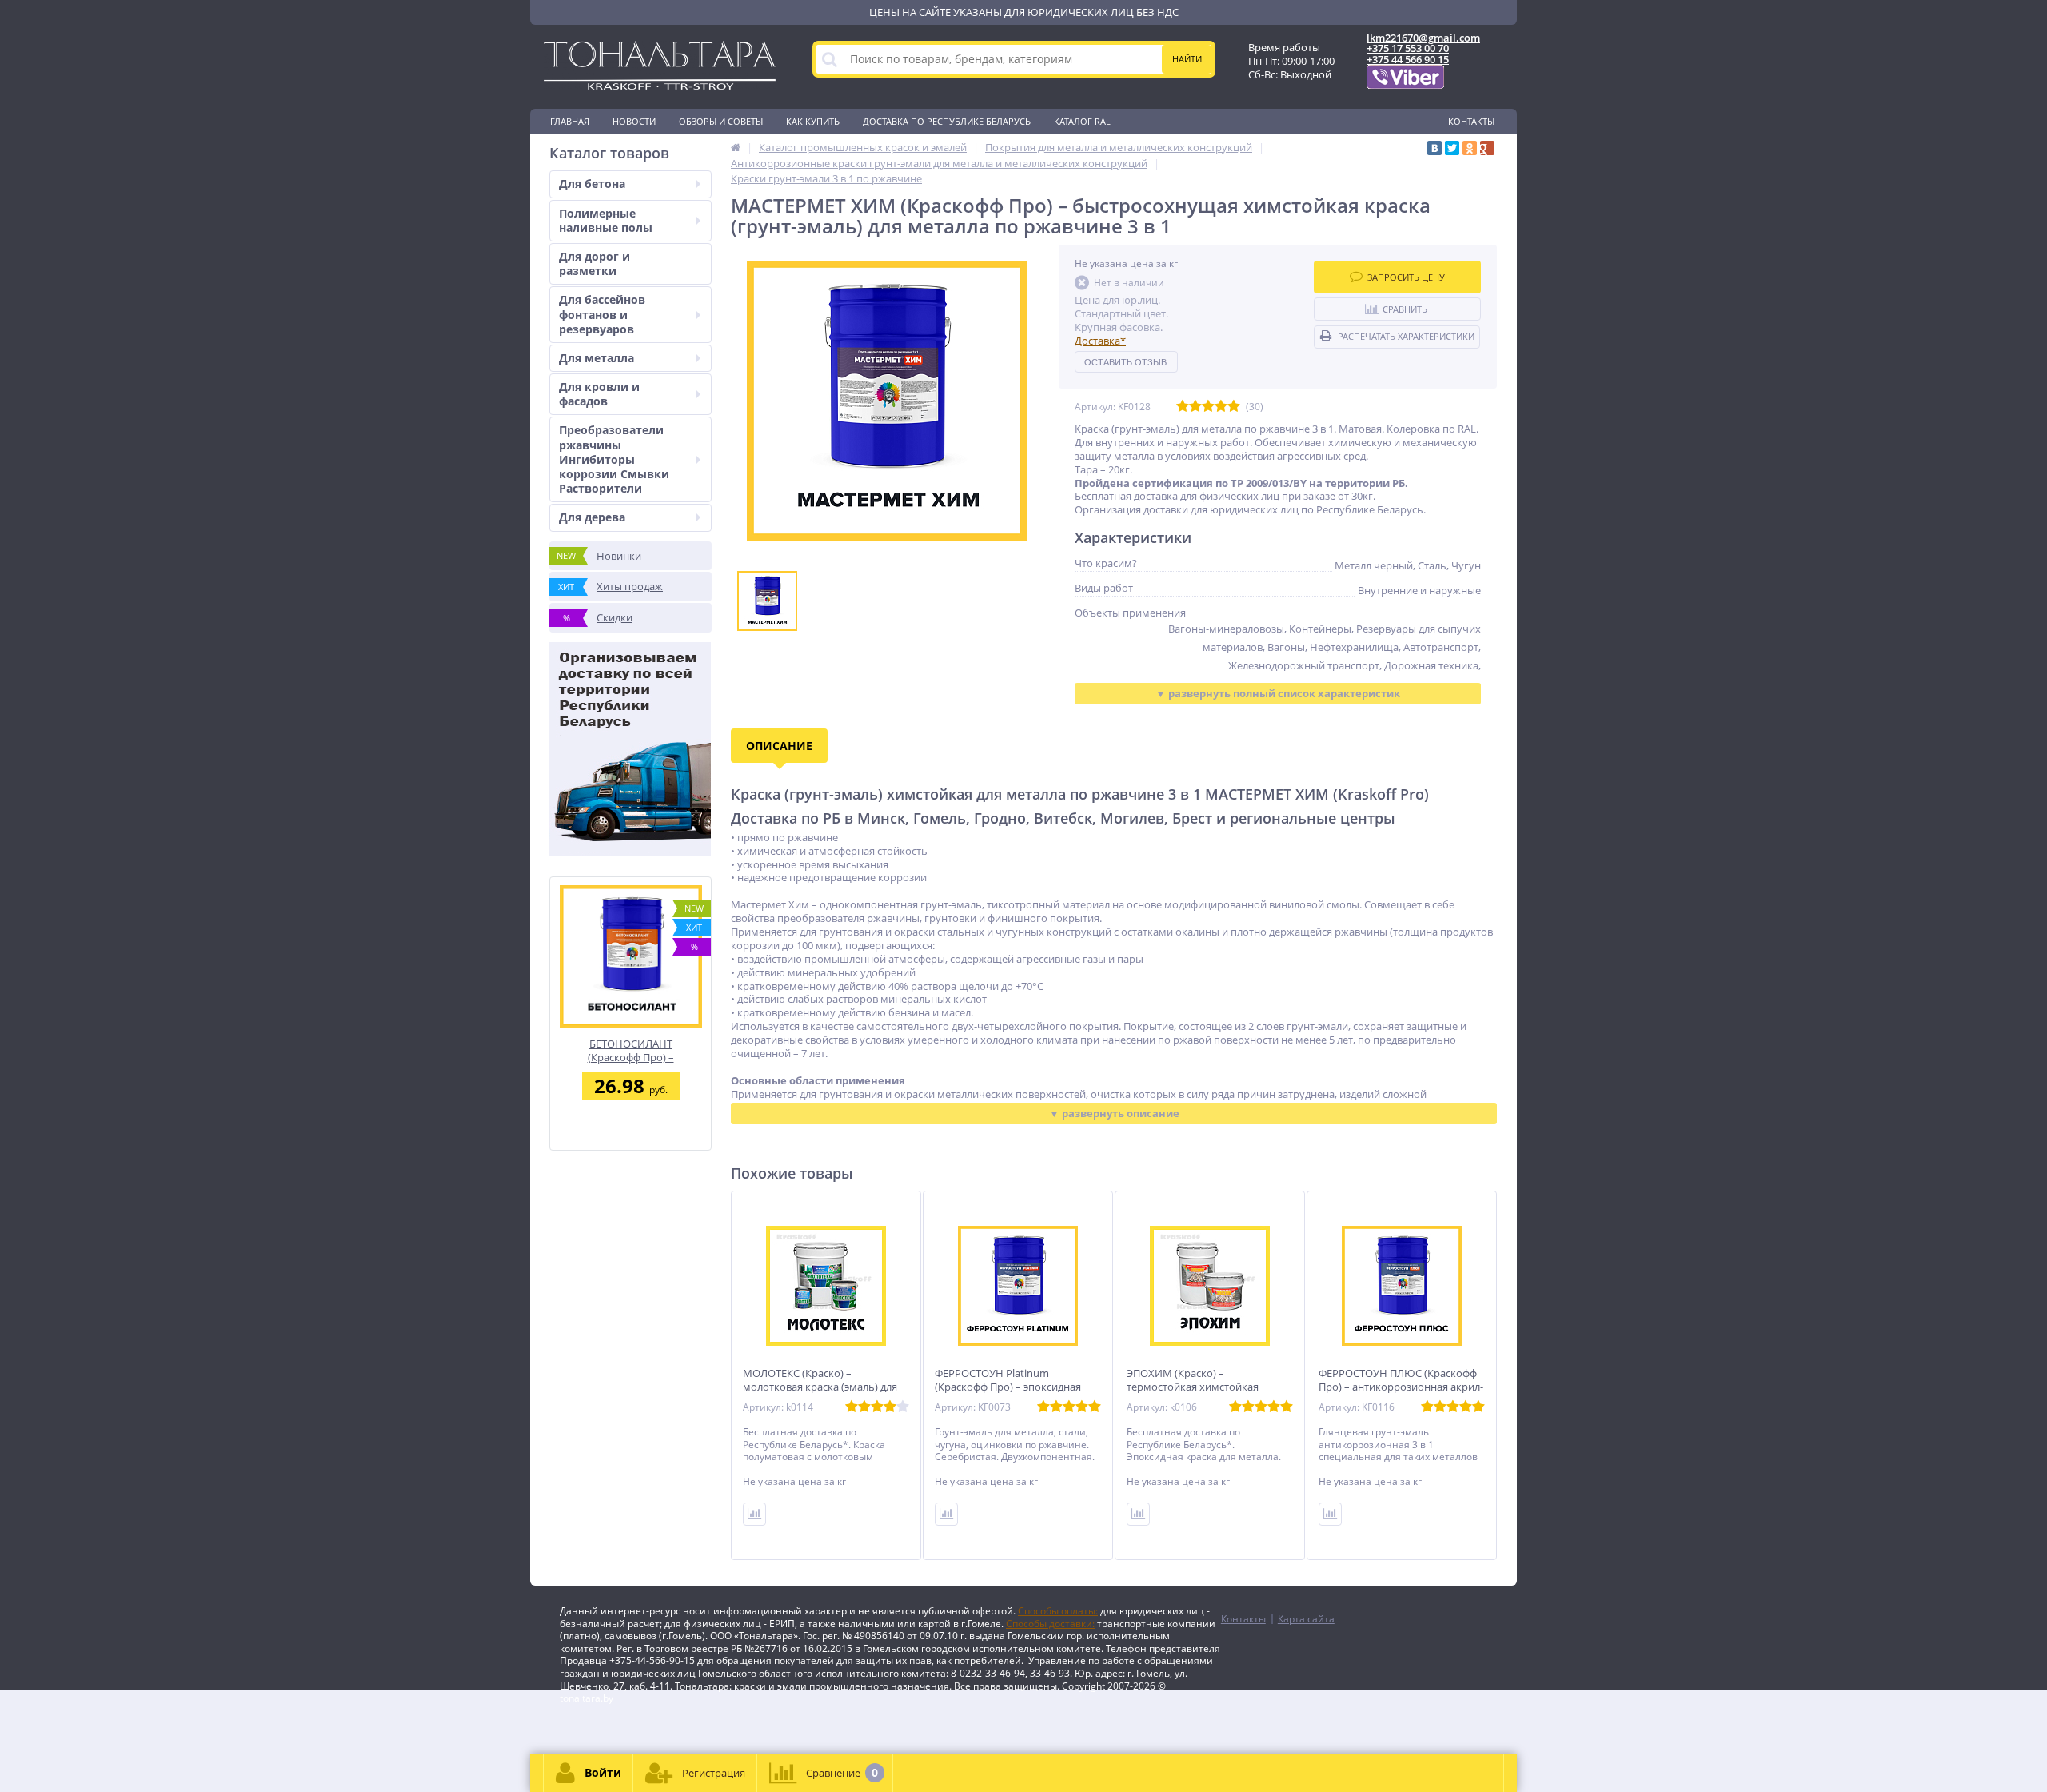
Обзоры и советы (721, 121)
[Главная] (736, 147)
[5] (1234, 407)
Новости (634, 121)
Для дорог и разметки (595, 263)
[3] (1208, 407)
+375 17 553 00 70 (1408, 48)
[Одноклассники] (1470, 148)
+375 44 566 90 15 (1408, 59)
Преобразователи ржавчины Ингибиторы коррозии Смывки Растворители (614, 459)
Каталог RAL (1082, 121)
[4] (1221, 407)
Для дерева (592, 517)
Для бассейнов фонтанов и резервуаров (602, 314)
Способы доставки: (1050, 1624)
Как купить (813, 121)
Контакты (1471, 121)
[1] (1183, 407)
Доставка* (1100, 341)
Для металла (597, 358)
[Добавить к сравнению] (754, 1514)
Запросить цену (1406, 277)
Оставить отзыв (1125, 362)
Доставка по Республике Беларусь (947, 121)
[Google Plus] (1487, 148)
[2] (1195, 407)
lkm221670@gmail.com (1423, 38)
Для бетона (592, 184)
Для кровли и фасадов (599, 394)
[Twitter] (1452, 148)
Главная (570, 121)
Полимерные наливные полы (606, 220)
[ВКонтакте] (1434, 148)
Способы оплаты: (1058, 1611)
